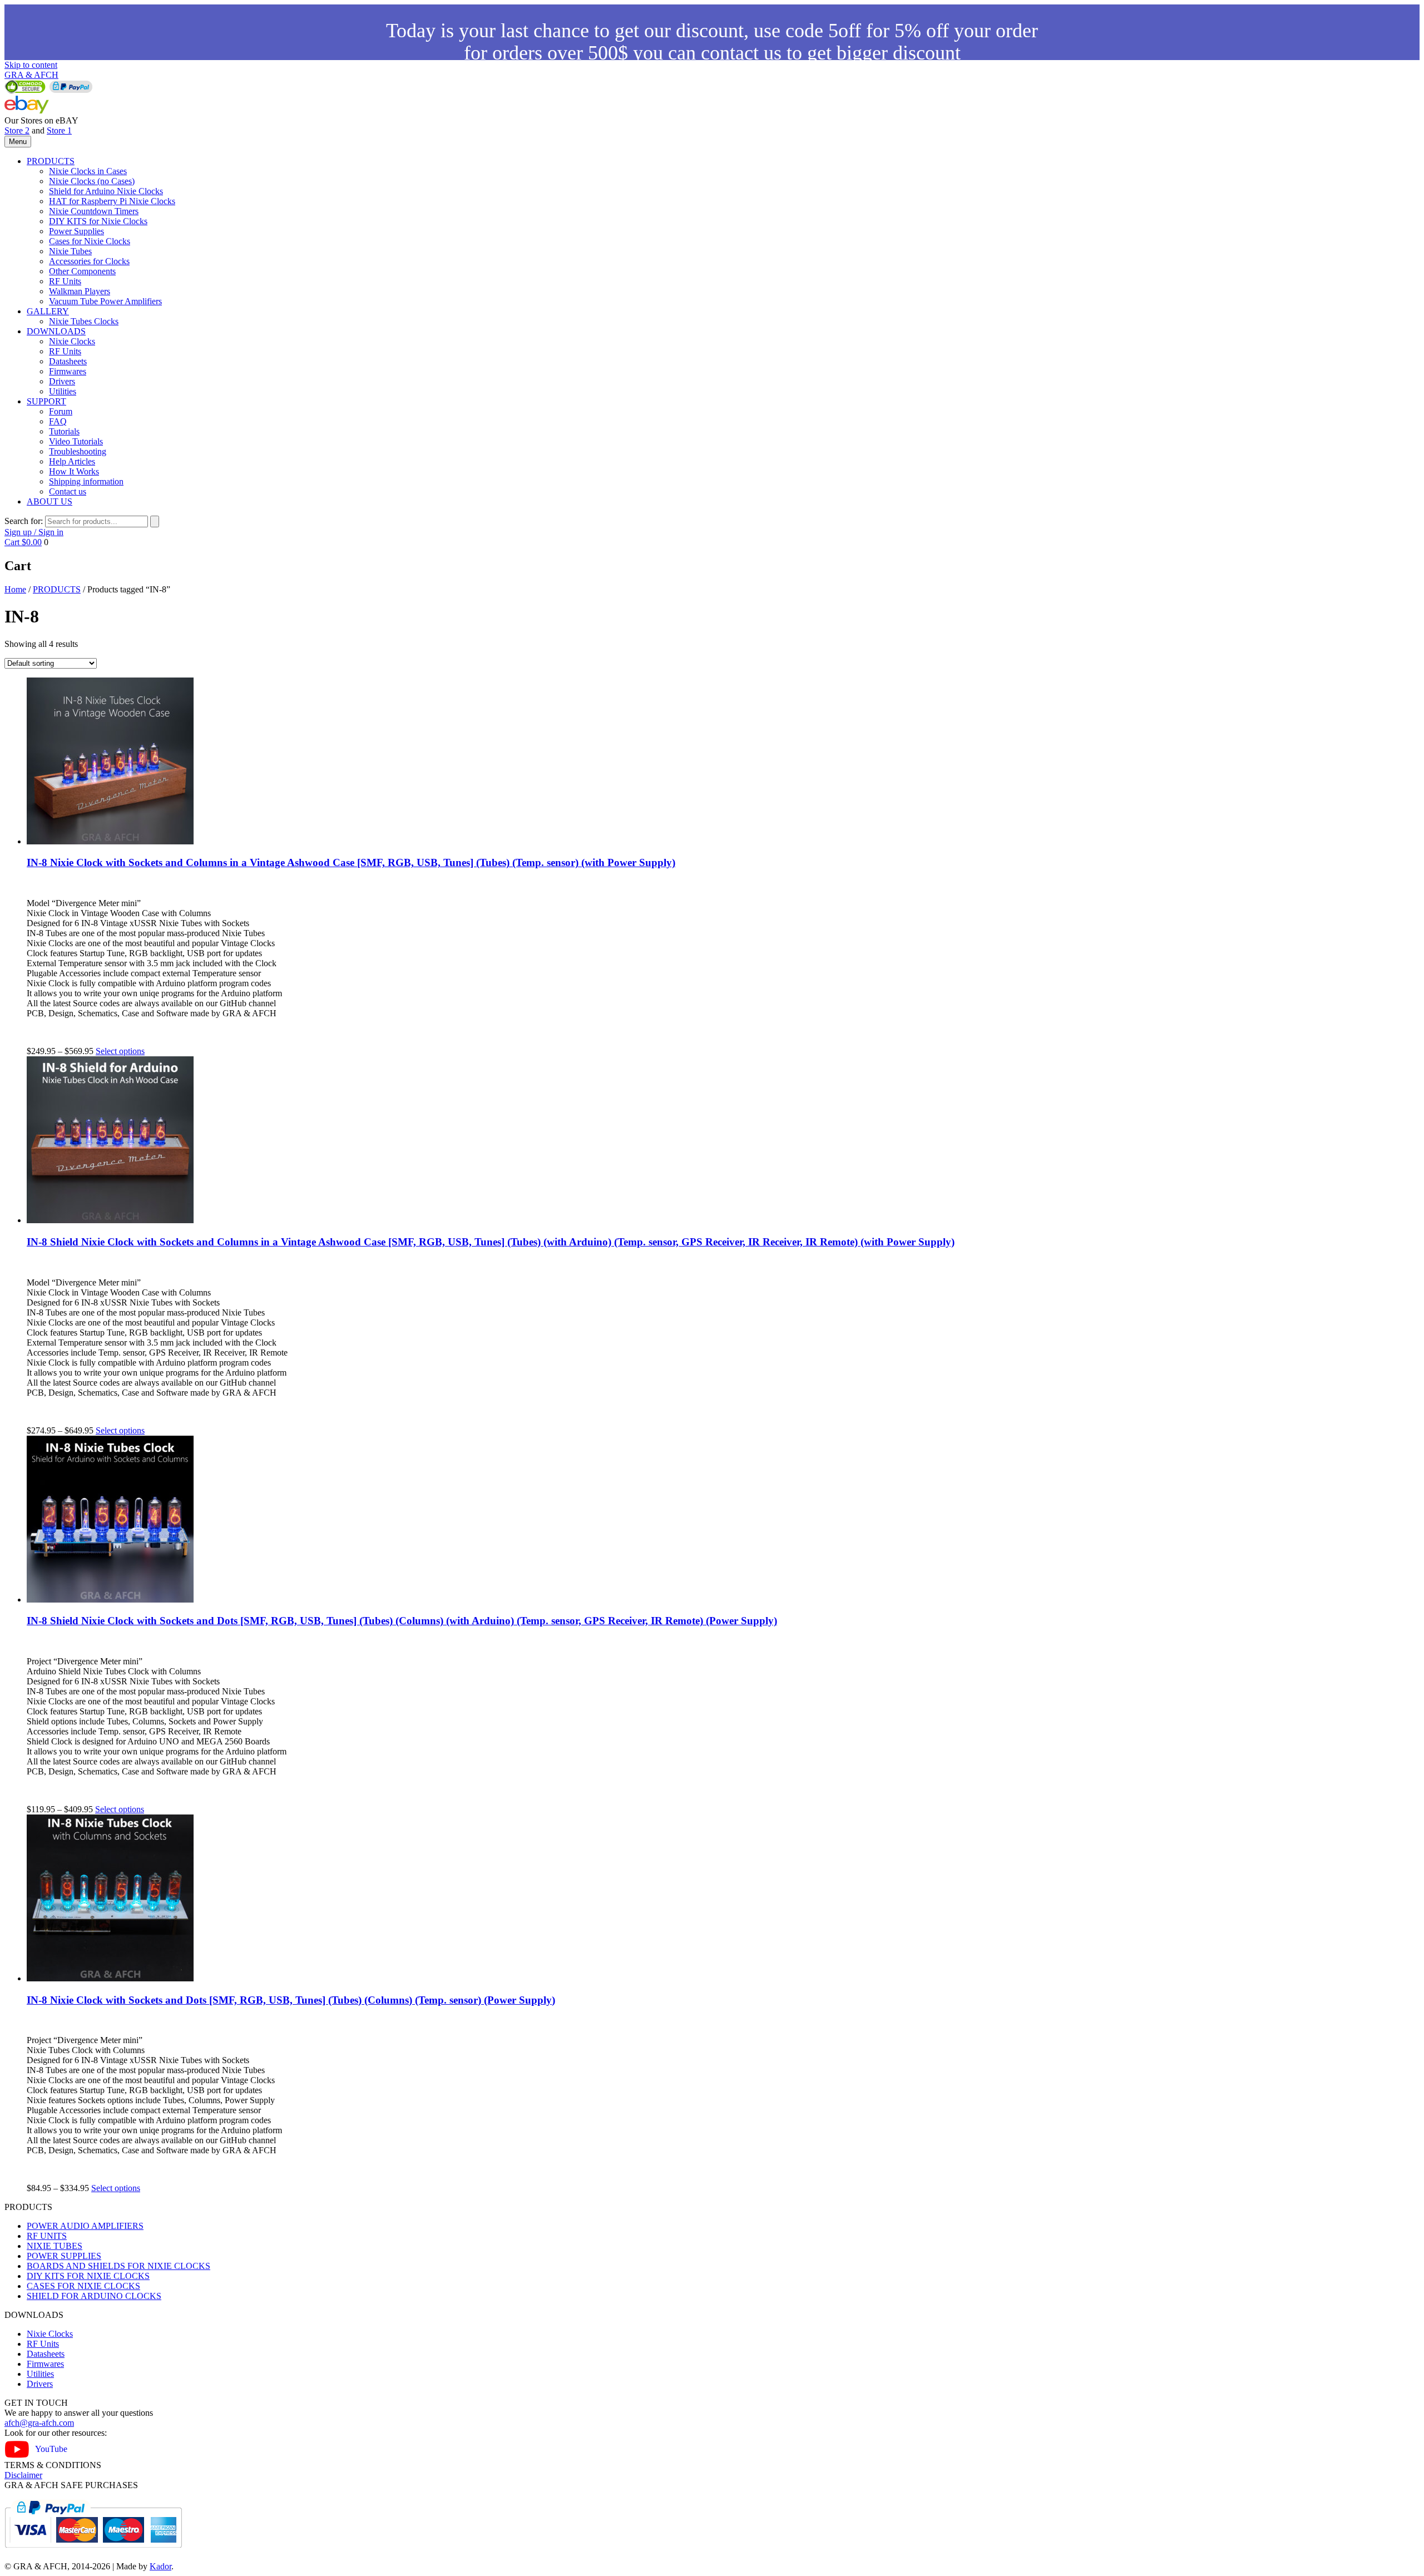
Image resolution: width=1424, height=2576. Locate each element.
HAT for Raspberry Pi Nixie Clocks (112, 201)
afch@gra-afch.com (39, 2423)
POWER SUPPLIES (64, 2256)
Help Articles (72, 461)
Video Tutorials (76, 441)
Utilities (63, 391)
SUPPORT (46, 401)
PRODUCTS (51, 161)
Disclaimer (23, 2475)
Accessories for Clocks (89, 261)
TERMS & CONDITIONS (53, 2465)
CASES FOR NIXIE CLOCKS (83, 2286)
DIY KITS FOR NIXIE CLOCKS (88, 2276)
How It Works (74, 471)
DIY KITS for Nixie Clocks (98, 221)
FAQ (58, 421)
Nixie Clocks (72, 341)
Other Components (82, 271)
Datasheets (68, 361)
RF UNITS (47, 2236)
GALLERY (48, 311)
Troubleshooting (78, 451)
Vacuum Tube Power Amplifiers (105, 301)
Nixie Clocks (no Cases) (92, 181)
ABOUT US (50, 501)
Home (15, 589)
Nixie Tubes (70, 251)
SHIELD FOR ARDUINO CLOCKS (94, 2296)
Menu (18, 142)
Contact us (68, 491)
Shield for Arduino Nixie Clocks (106, 191)
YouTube (51, 2449)
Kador (160, 2566)
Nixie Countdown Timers (94, 211)
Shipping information (86, 481)
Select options (120, 1051)
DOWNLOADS (56, 331)
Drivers (62, 381)
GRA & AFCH (31, 75)
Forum (61, 411)
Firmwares (68, 371)
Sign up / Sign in (34, 532)
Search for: (24, 521)
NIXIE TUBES (55, 2246)
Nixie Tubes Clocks (84, 321)
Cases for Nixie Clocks (90, 241)
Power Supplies (76, 231)
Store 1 (59, 130)
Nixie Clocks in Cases (88, 171)
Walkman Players (80, 291)
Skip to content (31, 65)
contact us (741, 53)
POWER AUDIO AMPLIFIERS (85, 2226)
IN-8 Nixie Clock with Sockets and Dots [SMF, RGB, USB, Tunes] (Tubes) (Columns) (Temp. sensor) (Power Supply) (291, 2000)
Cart (23, 542)
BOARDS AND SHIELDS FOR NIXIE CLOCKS (118, 2266)
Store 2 (17, 130)
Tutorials (64, 431)
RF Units (65, 281)
